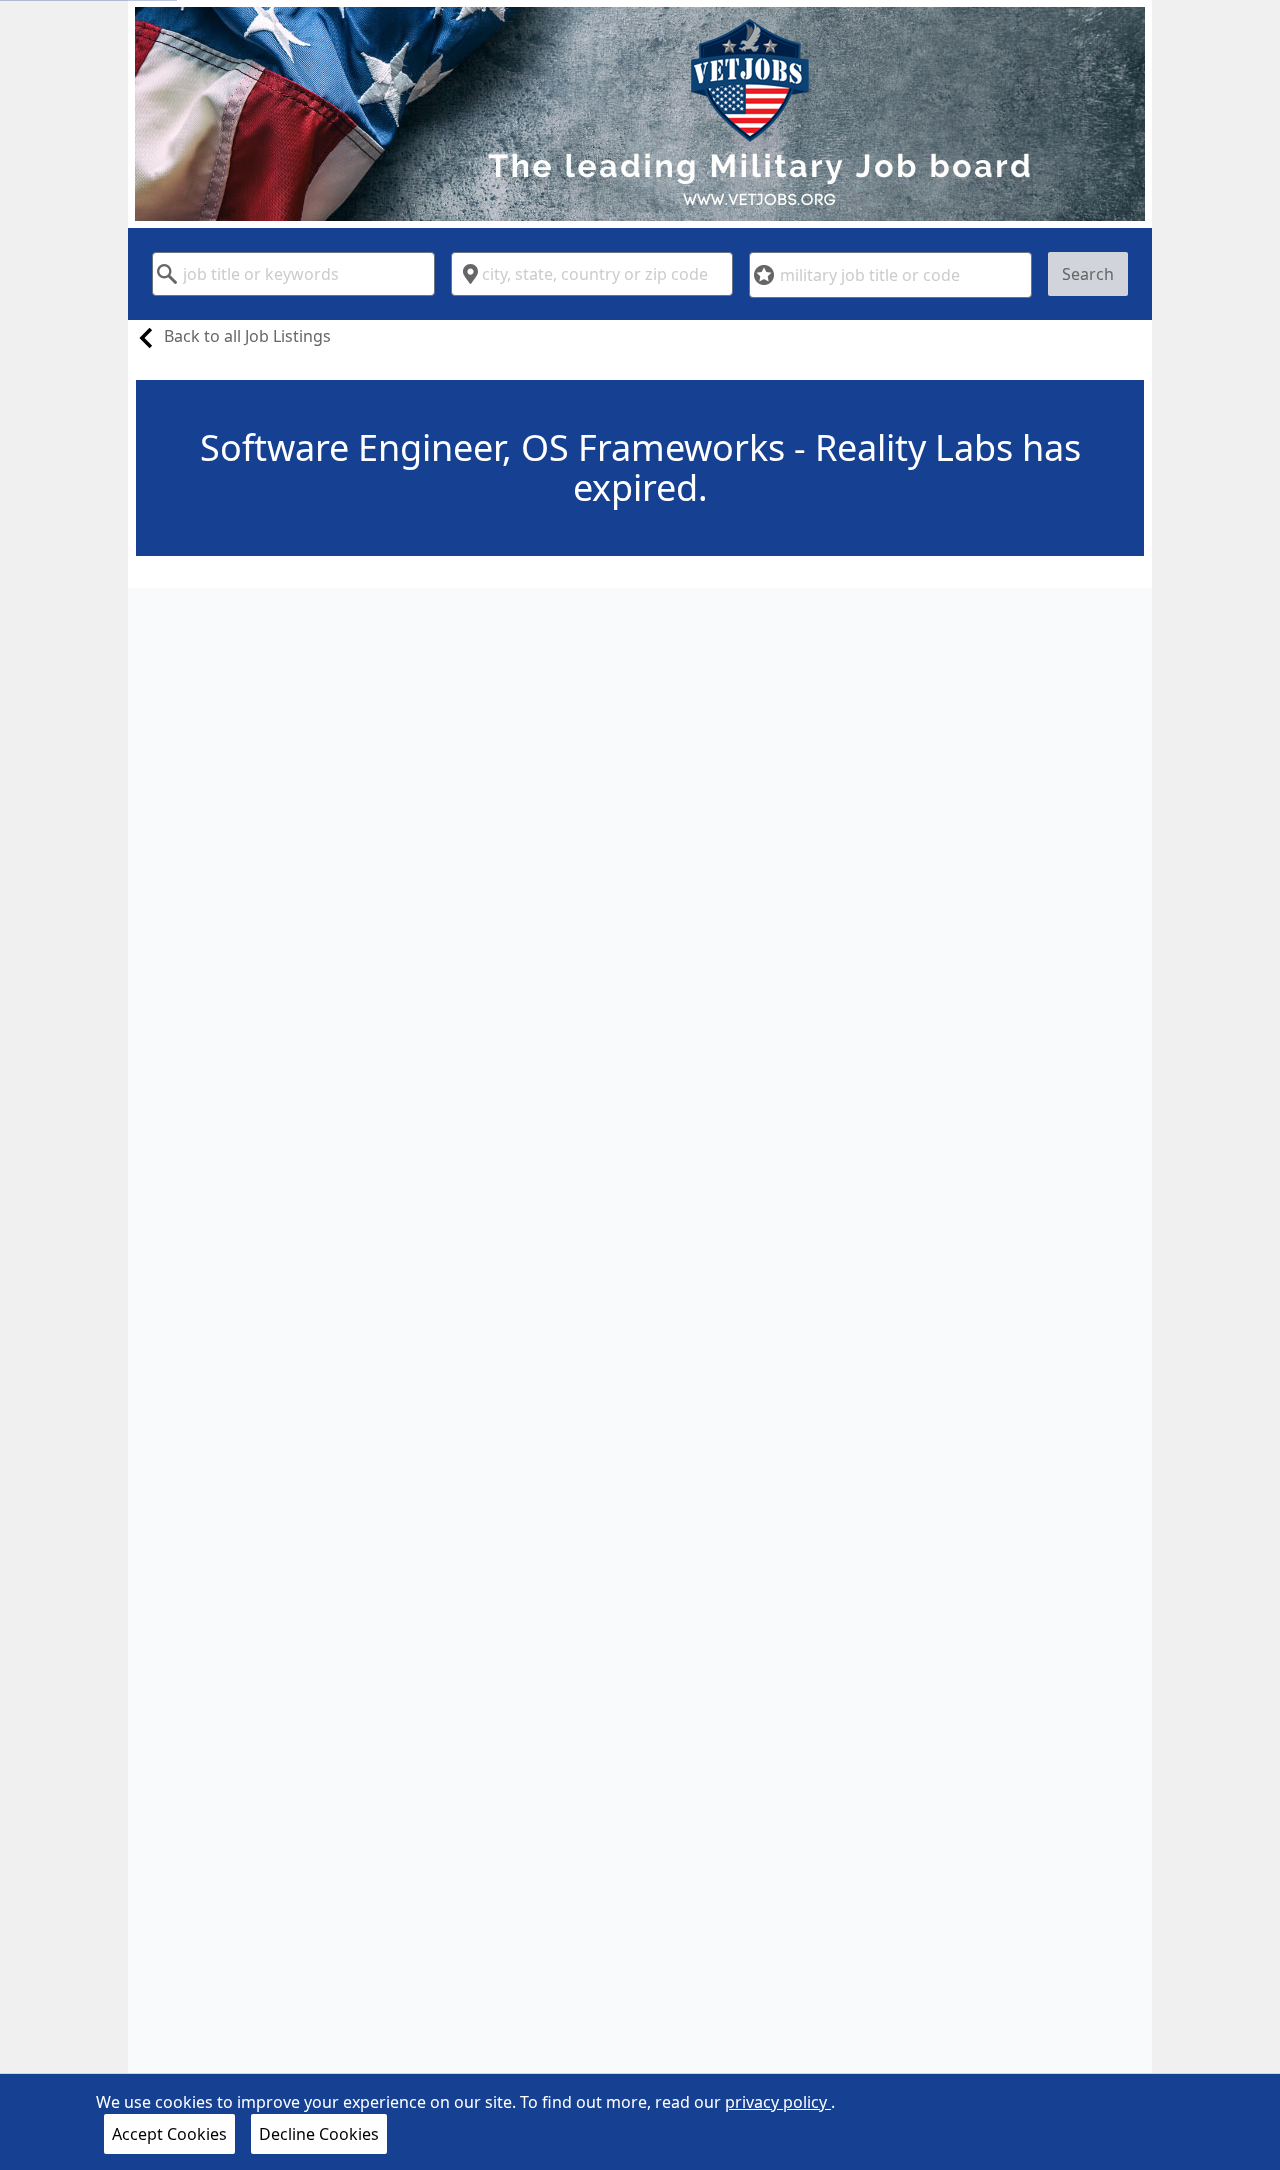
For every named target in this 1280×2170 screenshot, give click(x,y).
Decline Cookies (319, 2134)
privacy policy (778, 2102)
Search (1088, 274)
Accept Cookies (169, 2134)
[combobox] (293, 274)
